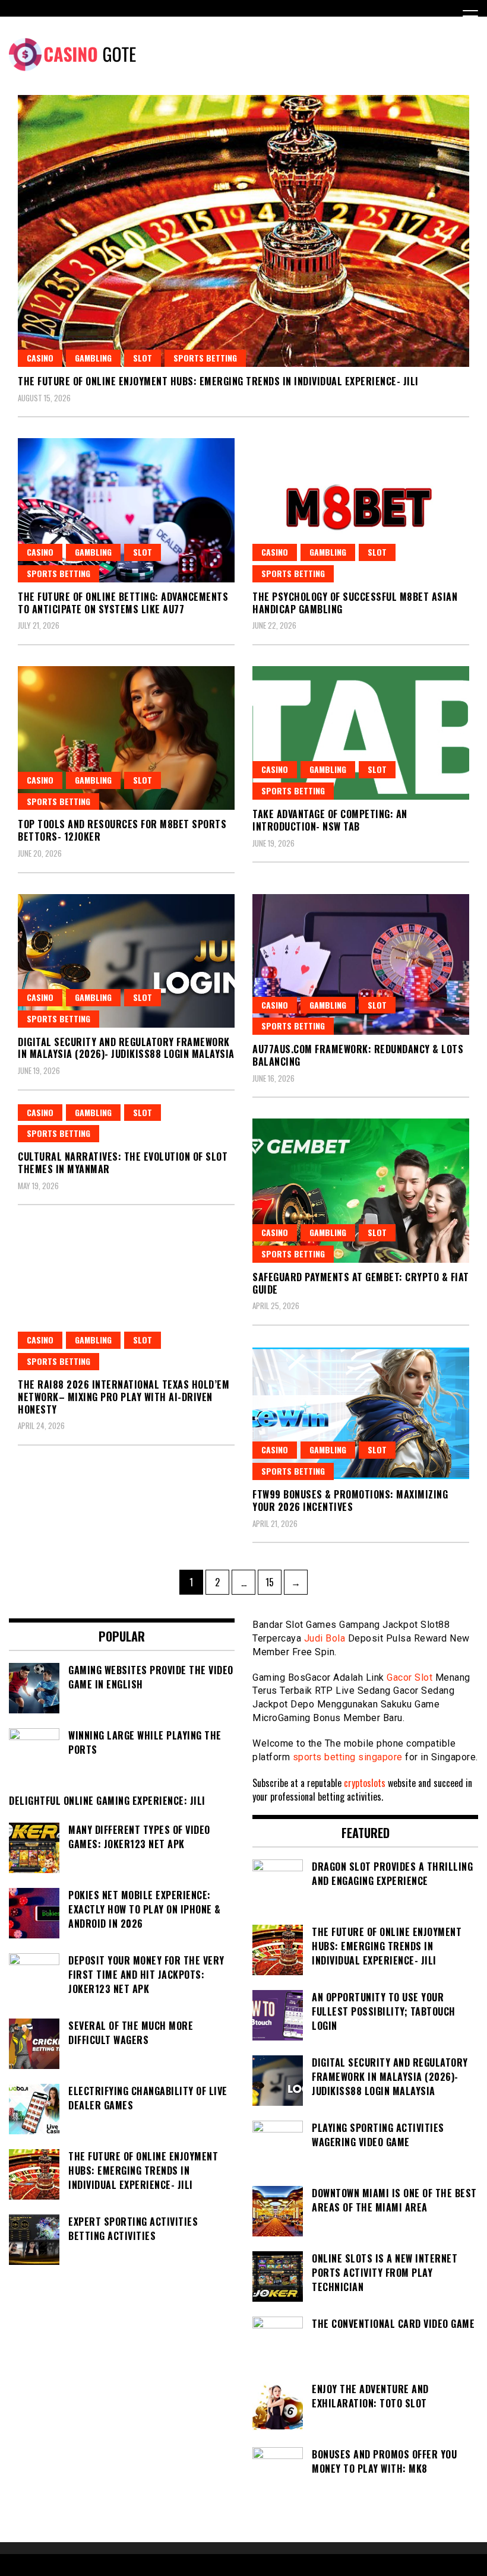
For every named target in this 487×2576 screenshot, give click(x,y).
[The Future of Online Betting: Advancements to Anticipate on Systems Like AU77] (126, 510)
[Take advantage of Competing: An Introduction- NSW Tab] (361, 733)
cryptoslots (365, 1783)
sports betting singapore (348, 1757)
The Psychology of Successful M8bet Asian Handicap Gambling (355, 603)
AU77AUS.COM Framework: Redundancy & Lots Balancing (358, 1055)
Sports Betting (205, 358)
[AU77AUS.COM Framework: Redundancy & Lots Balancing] (361, 965)
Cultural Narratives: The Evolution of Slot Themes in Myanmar (123, 1163)
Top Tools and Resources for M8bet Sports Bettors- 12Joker (122, 830)
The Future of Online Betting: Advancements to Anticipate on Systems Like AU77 (123, 603)
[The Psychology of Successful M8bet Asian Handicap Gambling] (361, 510)
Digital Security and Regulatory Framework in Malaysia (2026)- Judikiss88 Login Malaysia (126, 1048)
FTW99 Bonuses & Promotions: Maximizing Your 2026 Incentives (350, 1501)
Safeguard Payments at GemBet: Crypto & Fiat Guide (361, 1283)
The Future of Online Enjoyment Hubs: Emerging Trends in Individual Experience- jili (218, 381)
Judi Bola (325, 1638)
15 (273, 1582)
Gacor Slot (409, 1677)
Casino (40, 358)
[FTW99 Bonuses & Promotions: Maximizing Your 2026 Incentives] (361, 1413)
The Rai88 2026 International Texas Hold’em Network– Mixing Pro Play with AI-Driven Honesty (124, 1397)
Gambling (93, 358)
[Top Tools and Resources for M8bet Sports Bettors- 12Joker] (126, 738)
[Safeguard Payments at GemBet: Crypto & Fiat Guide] (361, 1191)
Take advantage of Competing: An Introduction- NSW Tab (330, 820)
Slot (143, 358)
